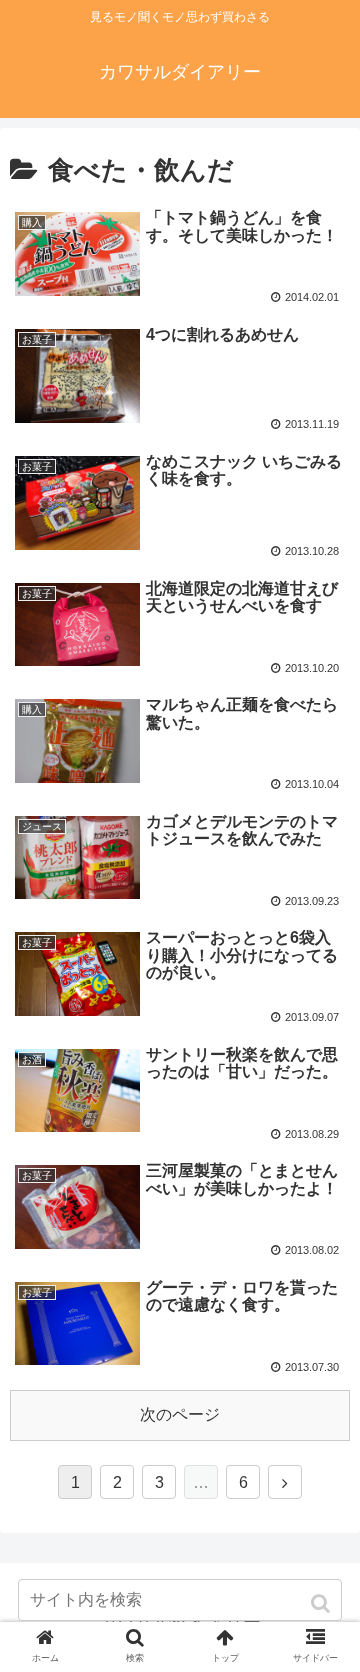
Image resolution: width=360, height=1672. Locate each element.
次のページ (180, 1414)
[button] (322, 1603)
